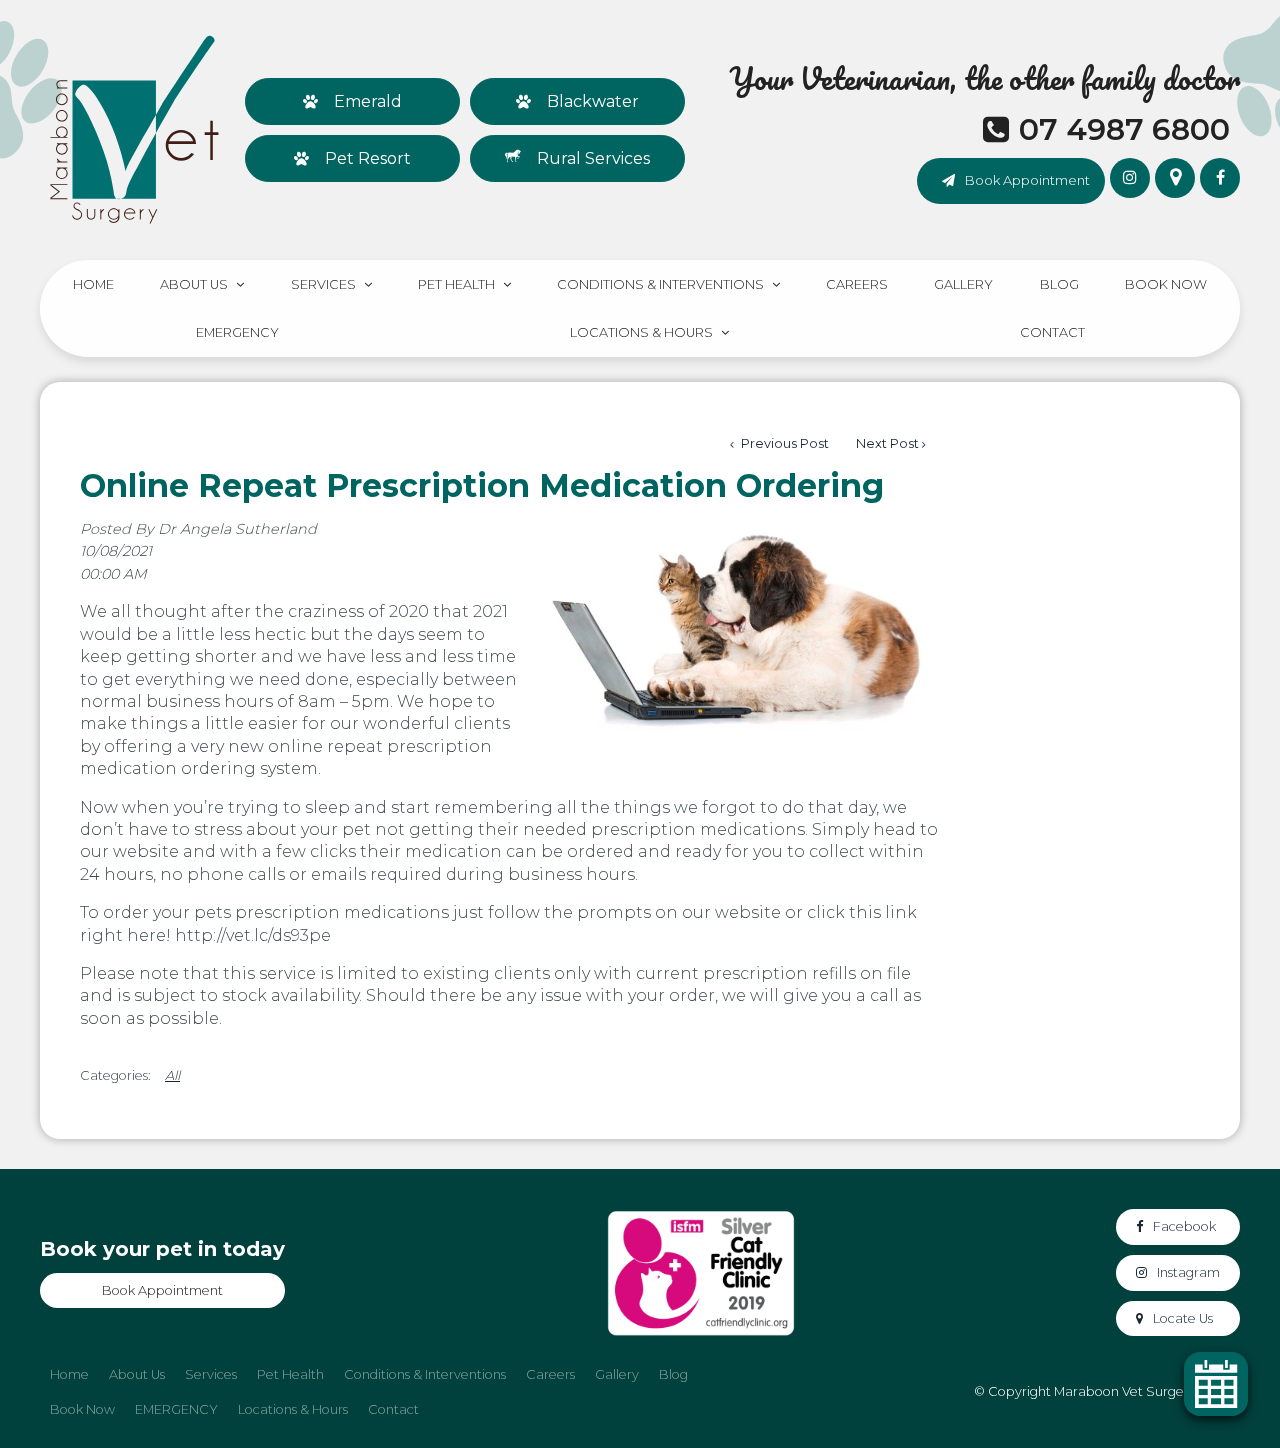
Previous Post (783, 443)
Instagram (1188, 1272)
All (172, 1075)
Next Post (887, 443)
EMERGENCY (237, 332)
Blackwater (593, 101)
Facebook (1184, 1226)
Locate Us (1183, 1318)
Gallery (963, 284)
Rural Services (593, 158)
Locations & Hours (641, 332)
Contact (1052, 332)
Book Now (1166, 284)
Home (93, 284)
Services (323, 284)
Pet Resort (368, 158)
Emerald (368, 101)
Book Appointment (1027, 180)
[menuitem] (69, 1375)
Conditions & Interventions (660, 284)
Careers (857, 284)
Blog (1059, 284)
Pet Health (456, 284)
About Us (194, 284)
